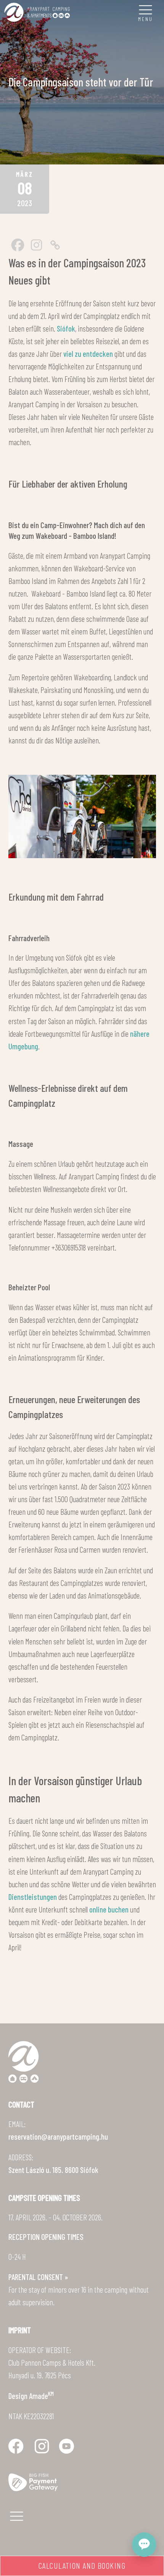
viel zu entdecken (88, 354)
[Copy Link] (55, 245)
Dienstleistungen (33, 1897)
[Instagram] (36, 245)
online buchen (109, 1909)
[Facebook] (18, 245)
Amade (41, 2396)
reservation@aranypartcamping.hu (58, 2136)
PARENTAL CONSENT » (38, 2277)
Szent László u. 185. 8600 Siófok (53, 2170)
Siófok (66, 328)
